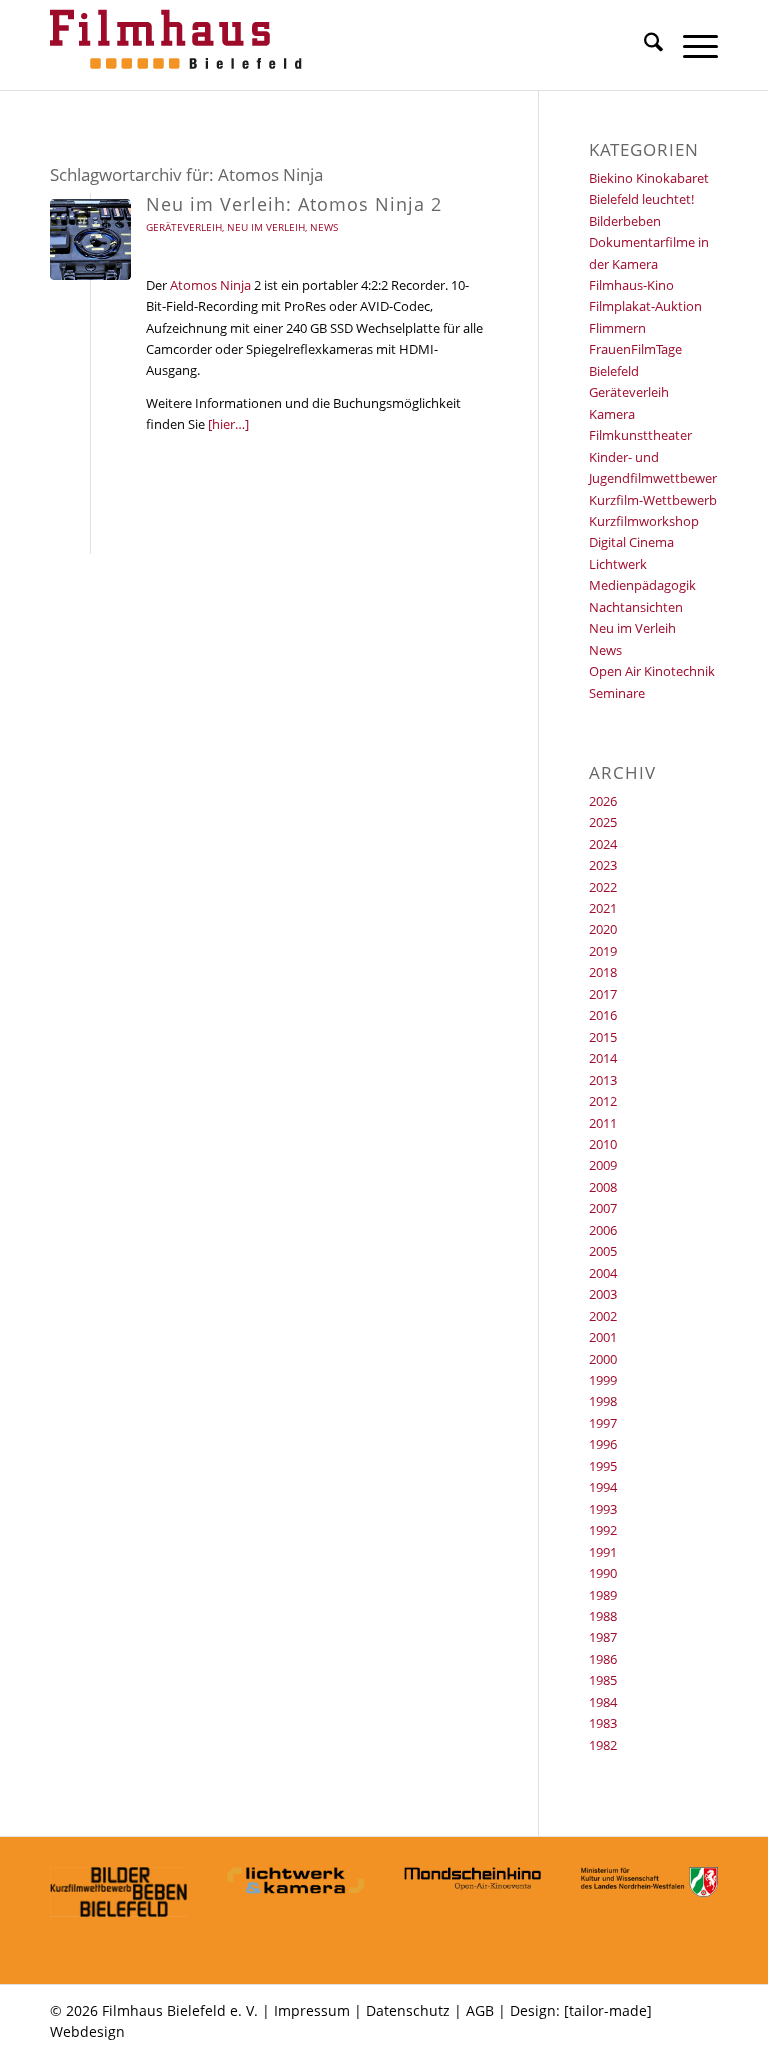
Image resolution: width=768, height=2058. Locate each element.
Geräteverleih (184, 227)
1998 (603, 1401)
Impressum (312, 2010)
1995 (603, 1466)
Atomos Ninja (210, 285)
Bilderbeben (625, 221)
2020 (603, 929)
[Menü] (690, 45)
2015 (603, 1037)
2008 (603, 1187)
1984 (603, 1702)
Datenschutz (408, 2010)
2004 (603, 1273)
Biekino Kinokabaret (649, 178)
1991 (603, 1552)
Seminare (617, 693)
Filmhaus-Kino (631, 285)
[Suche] (643, 45)
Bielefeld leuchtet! (641, 199)
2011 (603, 1123)
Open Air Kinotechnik (652, 671)
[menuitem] (643, 45)
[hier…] (228, 424)
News (324, 227)
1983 (603, 1723)
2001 (603, 1337)
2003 (603, 1294)
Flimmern (617, 328)
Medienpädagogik (642, 585)
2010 (603, 1144)
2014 (603, 1058)
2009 (603, 1165)
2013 (603, 1080)
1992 (603, 1530)
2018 (603, 972)
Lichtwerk (618, 564)
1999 (603, 1380)
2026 (603, 801)
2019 (603, 951)
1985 (603, 1680)
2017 (603, 994)
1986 (603, 1659)
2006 (603, 1230)
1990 (603, 1573)
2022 (603, 887)
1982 (603, 1745)
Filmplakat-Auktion (645, 306)
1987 (603, 1637)
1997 (603, 1423)
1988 (603, 1616)
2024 (603, 844)
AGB (480, 2010)
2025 (603, 822)
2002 (603, 1316)
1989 (603, 1595)
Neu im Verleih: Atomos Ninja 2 (294, 204)
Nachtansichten (636, 607)
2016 (603, 1015)
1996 (603, 1444)
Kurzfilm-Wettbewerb (653, 500)
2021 (603, 908)
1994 (603, 1487)
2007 (603, 1208)
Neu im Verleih (266, 227)
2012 (603, 1101)
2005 (603, 1251)
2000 (603, 1359)
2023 (603, 865)
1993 (603, 1509)
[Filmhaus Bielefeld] (180, 45)
